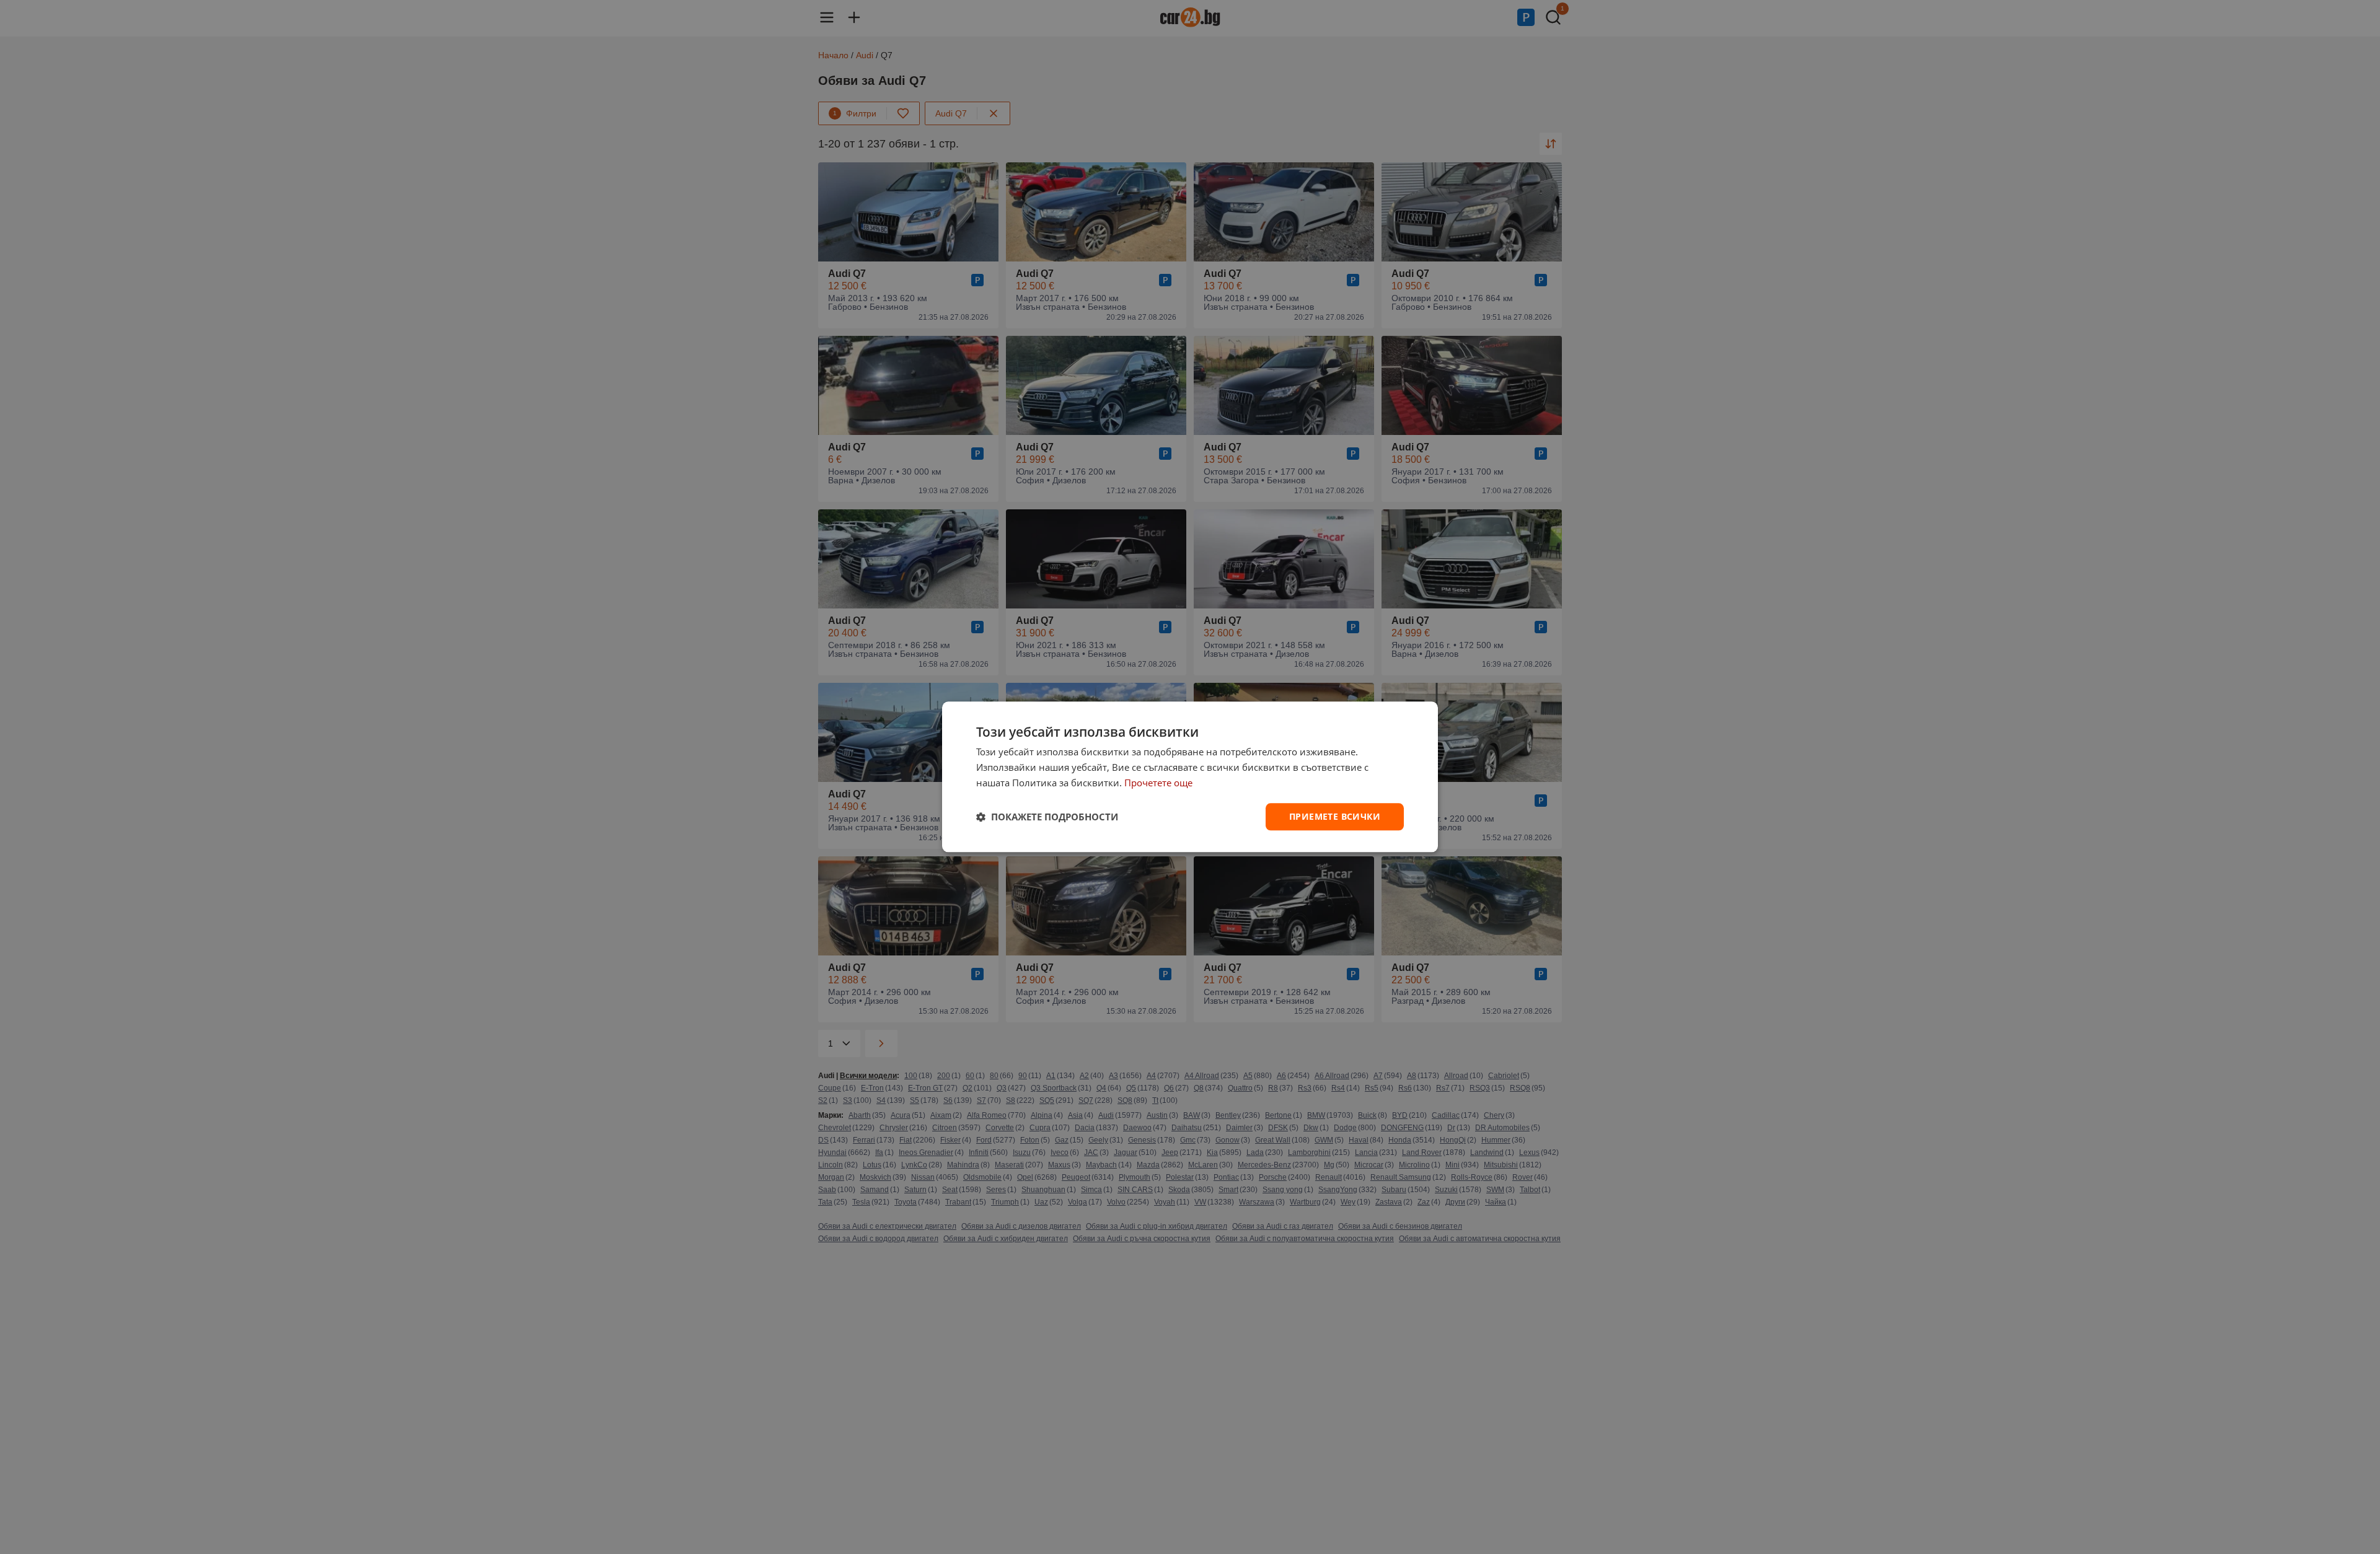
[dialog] (1190, 777)
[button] (1047, 817)
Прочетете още (1158, 783)
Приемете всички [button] (1335, 816)
